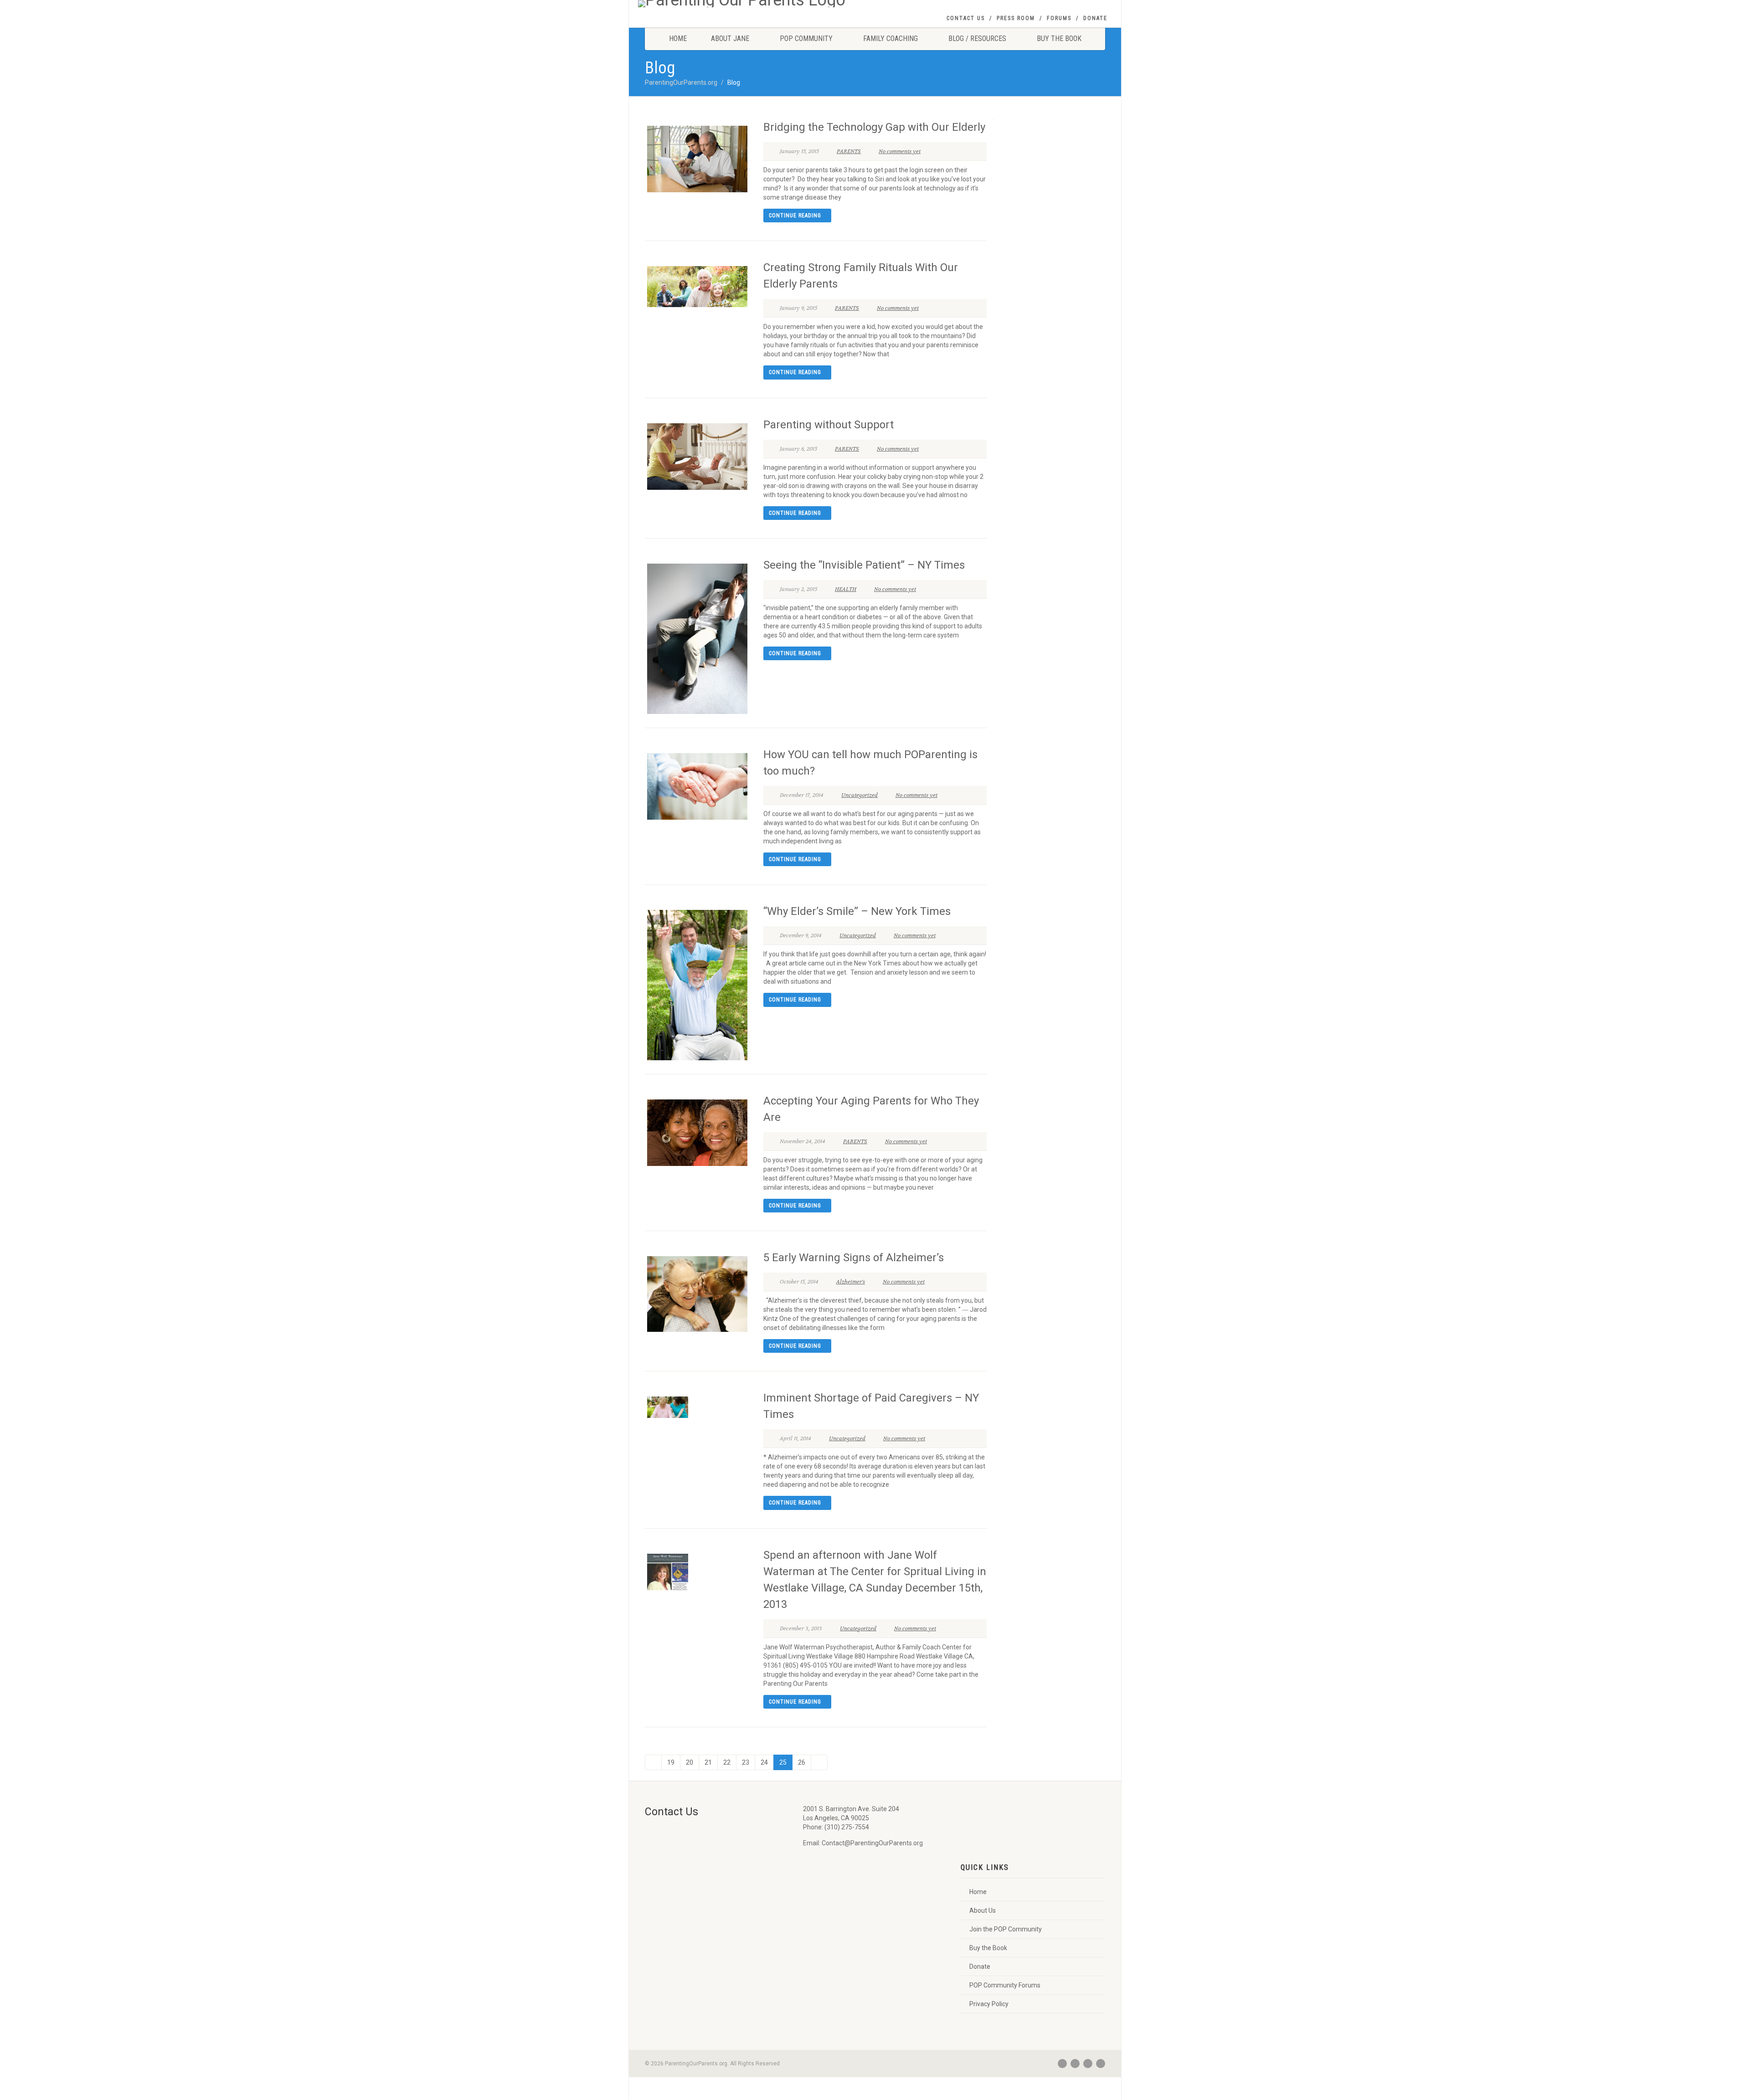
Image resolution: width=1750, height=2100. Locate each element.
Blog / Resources (977, 39)
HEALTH (846, 589)
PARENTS (849, 151)
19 (671, 1762)
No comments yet (900, 151)
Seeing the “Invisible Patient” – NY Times (864, 565)
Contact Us (966, 18)
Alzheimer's (851, 1282)
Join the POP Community (1006, 1929)
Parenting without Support (829, 425)
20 (690, 1762)
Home (678, 39)
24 (764, 1762)
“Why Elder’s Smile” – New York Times (857, 911)
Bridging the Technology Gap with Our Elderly (874, 127)
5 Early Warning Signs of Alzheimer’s (854, 1258)
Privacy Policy (989, 2004)
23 (746, 1762)
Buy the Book (988, 1948)
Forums (1059, 18)
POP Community (806, 39)
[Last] (819, 1762)
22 (727, 1762)
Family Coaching (890, 39)
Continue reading (795, 216)
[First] (653, 1762)
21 (708, 1762)
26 (802, 1762)
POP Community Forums (1005, 1985)
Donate (1095, 18)
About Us (983, 1910)
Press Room (1016, 18)
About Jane (730, 39)
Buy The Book (1059, 39)
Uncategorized (860, 795)
